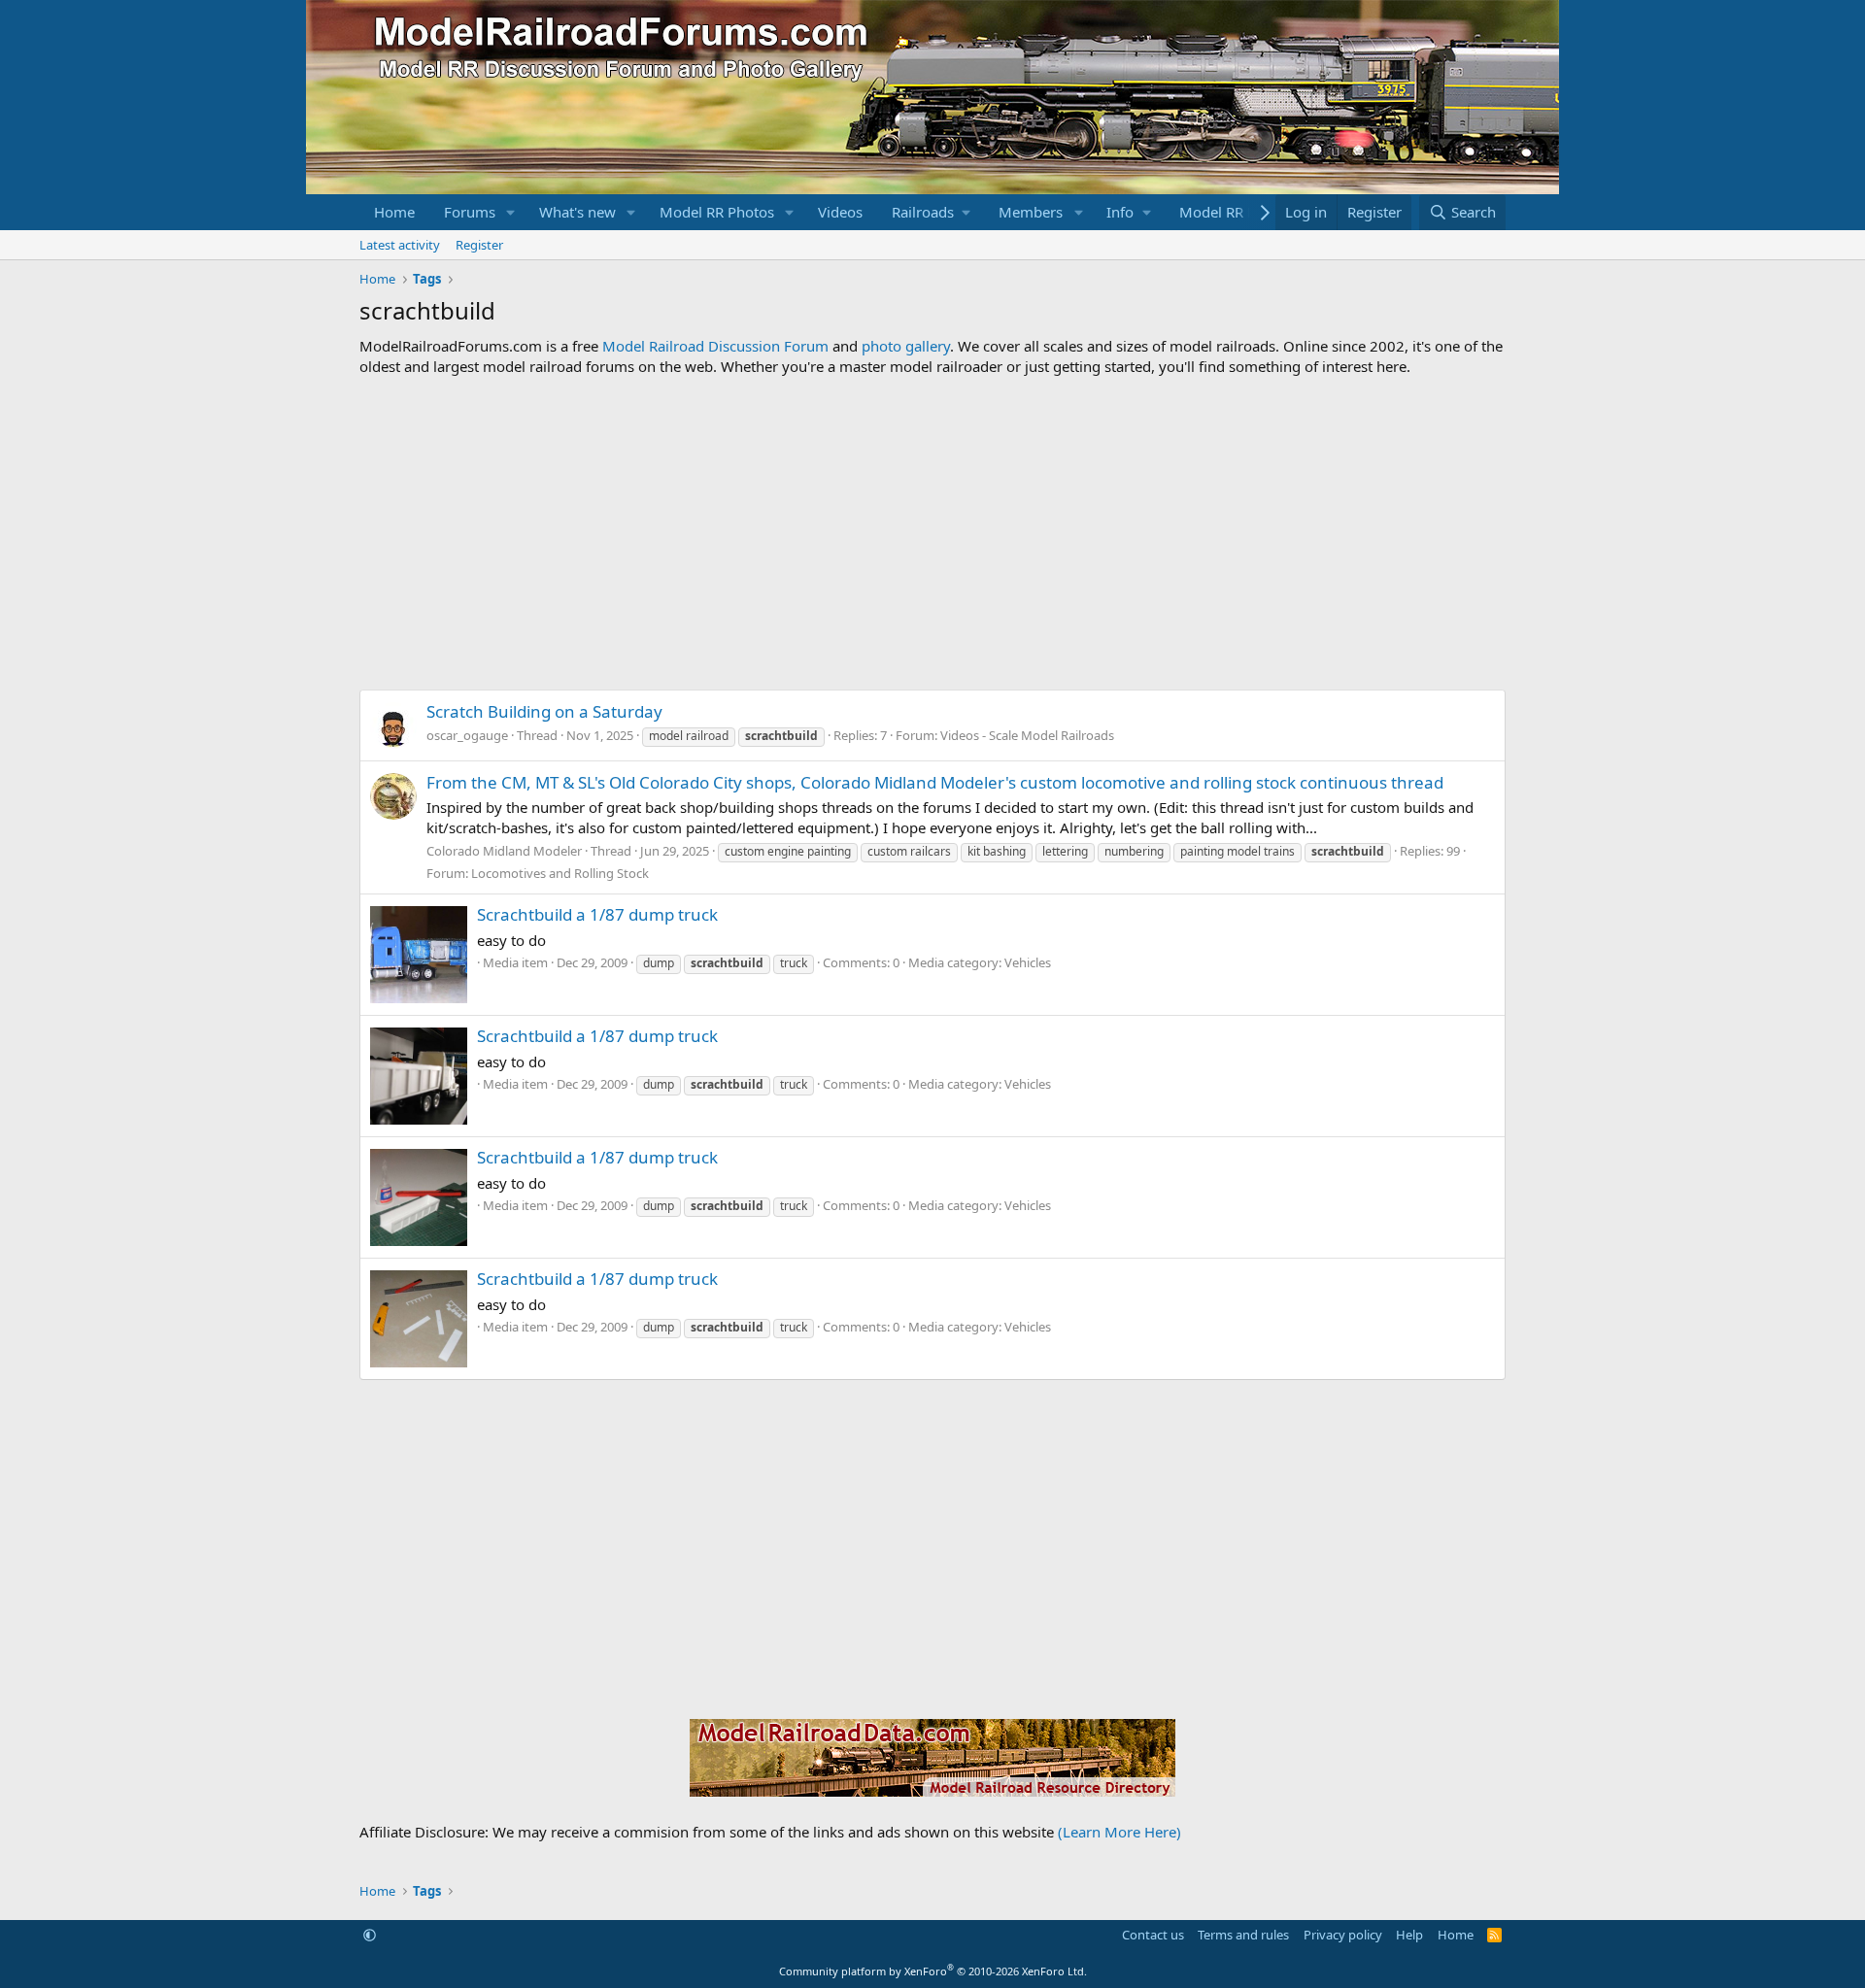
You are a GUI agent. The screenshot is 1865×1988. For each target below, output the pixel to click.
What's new (577, 212)
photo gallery (906, 346)
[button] (511, 212)
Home (394, 212)
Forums (470, 212)
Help (1409, 1935)
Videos (840, 212)
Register (479, 245)
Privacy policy (1343, 1935)
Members (1031, 212)
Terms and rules (1243, 1935)
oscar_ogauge (467, 735)
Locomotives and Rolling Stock (560, 873)
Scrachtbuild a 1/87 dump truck (597, 914)
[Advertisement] (932, 533)
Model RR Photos (717, 212)
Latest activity (400, 245)
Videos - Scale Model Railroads (1027, 735)
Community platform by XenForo (933, 1971)
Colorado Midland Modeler (504, 851)
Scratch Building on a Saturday (544, 711)
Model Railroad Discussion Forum (715, 346)
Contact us (1153, 1935)
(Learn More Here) (1119, 1832)
